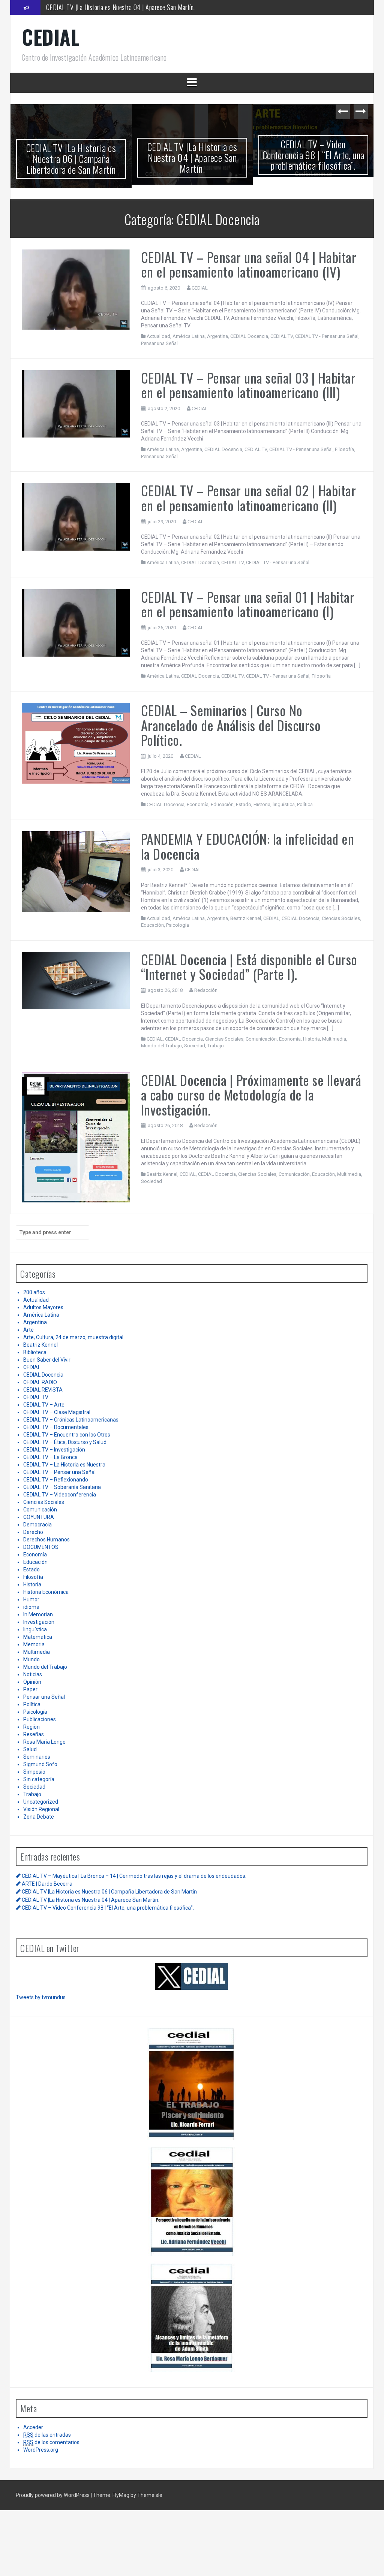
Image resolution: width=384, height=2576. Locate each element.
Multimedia (334, 1039)
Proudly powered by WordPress (53, 2495)
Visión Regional (41, 1809)
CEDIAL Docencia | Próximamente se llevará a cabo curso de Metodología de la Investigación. (251, 1095)
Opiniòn (32, 1682)
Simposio (34, 1772)
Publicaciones (40, 1719)
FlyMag (121, 2495)
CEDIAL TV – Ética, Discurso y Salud (65, 1442)
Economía (198, 804)
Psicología (178, 925)
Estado (244, 804)
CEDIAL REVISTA (43, 1390)
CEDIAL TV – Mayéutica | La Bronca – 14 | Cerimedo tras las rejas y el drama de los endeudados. (134, 1876)
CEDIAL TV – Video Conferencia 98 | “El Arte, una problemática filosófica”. (313, 155)
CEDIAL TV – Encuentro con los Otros (67, 1435)
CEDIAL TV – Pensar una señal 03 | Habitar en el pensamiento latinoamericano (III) (248, 385)
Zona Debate (39, 1817)
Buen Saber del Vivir (47, 1360)
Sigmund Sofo (40, 1764)
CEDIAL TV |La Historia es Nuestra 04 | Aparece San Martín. (121, 7)
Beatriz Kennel (246, 918)
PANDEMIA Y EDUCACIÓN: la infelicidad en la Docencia (248, 846)
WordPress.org (41, 2450)
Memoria (34, 1644)
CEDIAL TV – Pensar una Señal (59, 1472)
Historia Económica (46, 1592)
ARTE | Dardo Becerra (47, 1884)
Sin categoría (39, 1779)
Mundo (31, 1659)
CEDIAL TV (282, 336)
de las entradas (47, 2435)
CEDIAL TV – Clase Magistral (57, 1412)
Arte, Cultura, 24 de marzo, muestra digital (73, 1337)
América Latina (189, 336)
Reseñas (34, 1734)
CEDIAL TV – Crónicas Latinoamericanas (71, 1420)
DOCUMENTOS (41, 1547)
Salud (30, 1749)
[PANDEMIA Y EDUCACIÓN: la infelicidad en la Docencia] (76, 871)
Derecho (33, 1532)
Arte (28, 1330)
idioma (31, 1607)
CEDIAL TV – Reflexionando (56, 1480)
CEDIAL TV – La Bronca (50, 1457)
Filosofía (344, 449)
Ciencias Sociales (341, 918)
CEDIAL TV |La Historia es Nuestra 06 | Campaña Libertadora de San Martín (71, 158)
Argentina (217, 336)
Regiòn (31, 1727)
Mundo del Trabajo (161, 1046)
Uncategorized (41, 1802)
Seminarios (37, 1757)
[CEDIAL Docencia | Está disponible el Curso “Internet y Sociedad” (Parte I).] (76, 980)
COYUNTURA (39, 1517)
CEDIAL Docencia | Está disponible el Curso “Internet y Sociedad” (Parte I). (249, 967)
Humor (31, 1599)
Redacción (206, 990)
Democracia (37, 1525)
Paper (30, 1689)
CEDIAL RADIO (40, 1382)
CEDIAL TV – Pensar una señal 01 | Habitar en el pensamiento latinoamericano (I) (248, 604)
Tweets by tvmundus (41, 1997)
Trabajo (216, 1046)
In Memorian (38, 1614)
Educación (222, 804)
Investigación (39, 1622)
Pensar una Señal (159, 343)
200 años (34, 1292)
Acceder (33, 2427)
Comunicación (261, 1039)
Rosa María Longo (44, 1742)
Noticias (33, 1674)
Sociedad (195, 1046)
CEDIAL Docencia (249, 336)
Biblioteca (35, 1352)
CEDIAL (51, 37)
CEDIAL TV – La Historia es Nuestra (64, 1465)
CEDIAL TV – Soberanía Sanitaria (62, 1487)
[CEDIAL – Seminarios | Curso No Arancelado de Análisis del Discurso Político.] (76, 743)
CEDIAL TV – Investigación (54, 1450)
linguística (284, 804)
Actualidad (158, 336)
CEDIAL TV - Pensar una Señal (327, 336)
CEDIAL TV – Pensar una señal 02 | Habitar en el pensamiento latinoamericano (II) (249, 498)
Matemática (38, 1637)
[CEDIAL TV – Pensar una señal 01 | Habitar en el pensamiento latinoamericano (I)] (76, 623)
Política (305, 804)
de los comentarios (51, 2442)
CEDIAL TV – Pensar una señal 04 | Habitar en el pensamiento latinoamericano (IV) (249, 264)
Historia (262, 804)
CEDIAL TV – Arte (44, 1405)
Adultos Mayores (43, 1307)
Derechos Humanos (46, 1540)
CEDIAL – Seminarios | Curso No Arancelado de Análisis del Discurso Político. (231, 725)
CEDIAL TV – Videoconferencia (60, 1495)
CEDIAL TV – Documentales (56, 1427)
